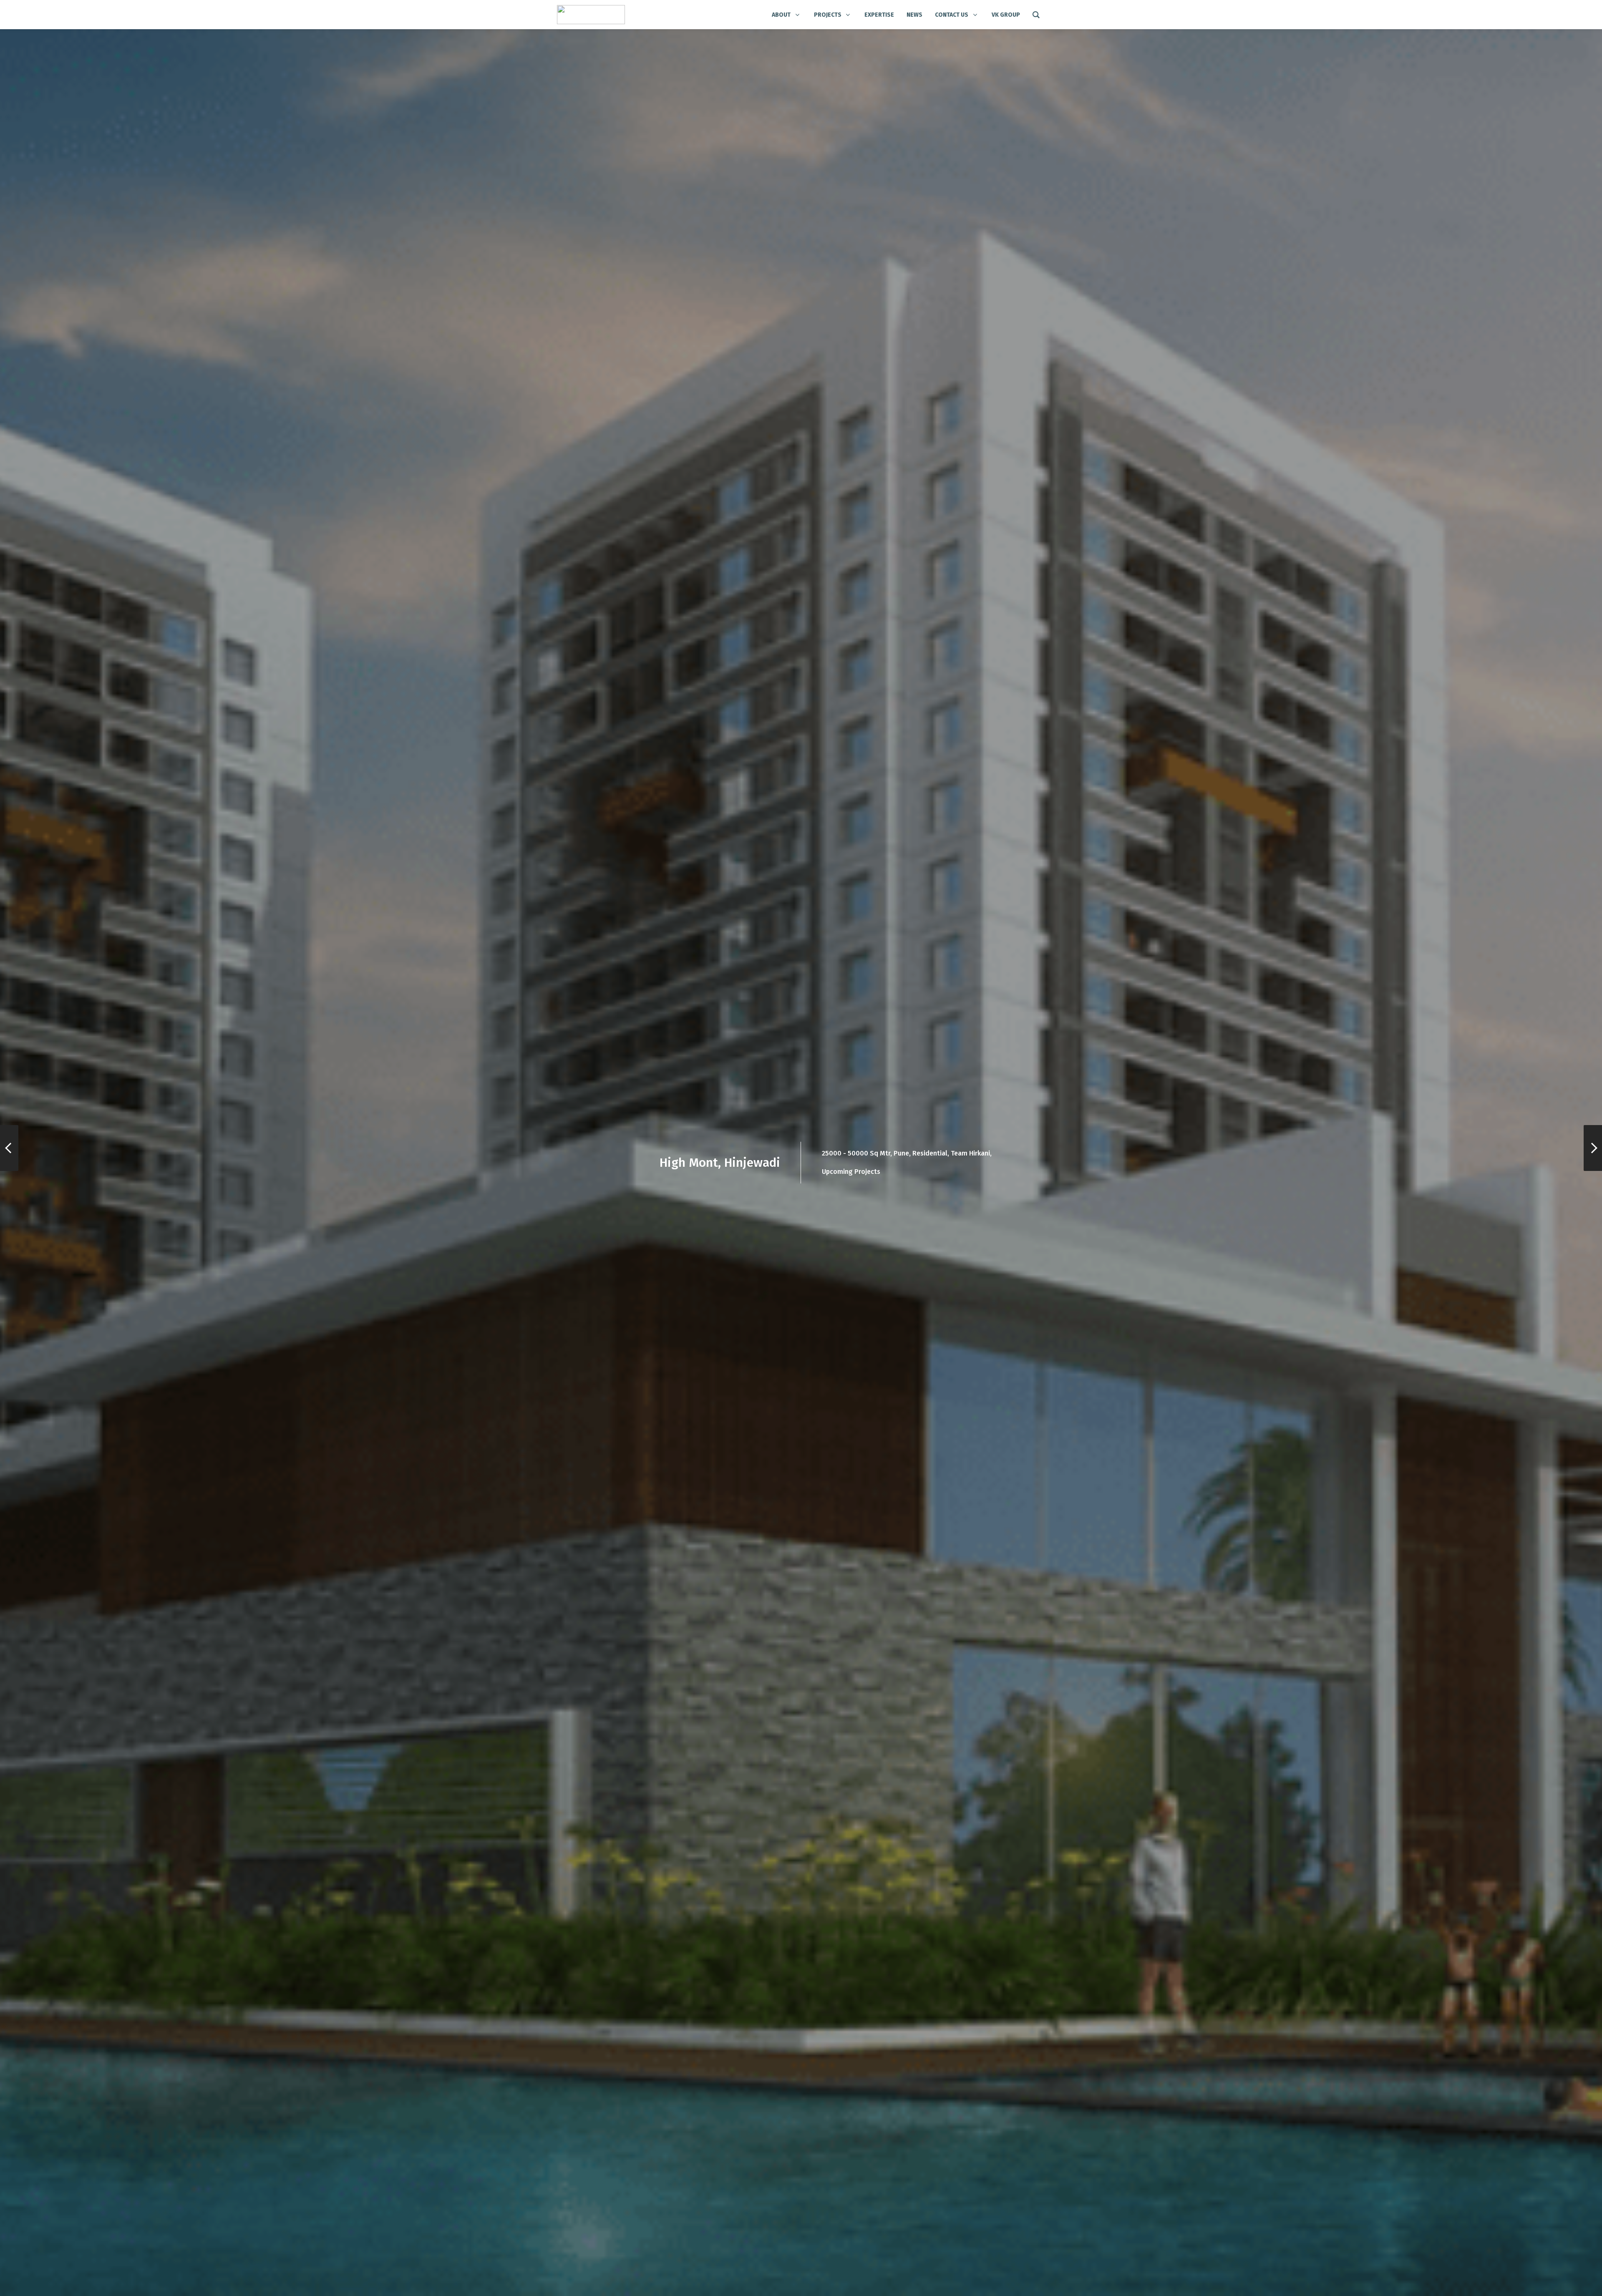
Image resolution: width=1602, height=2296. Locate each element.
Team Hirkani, (971, 1153)
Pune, (902, 1153)
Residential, (931, 1153)
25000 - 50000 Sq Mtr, (857, 1153)
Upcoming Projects (851, 1172)
